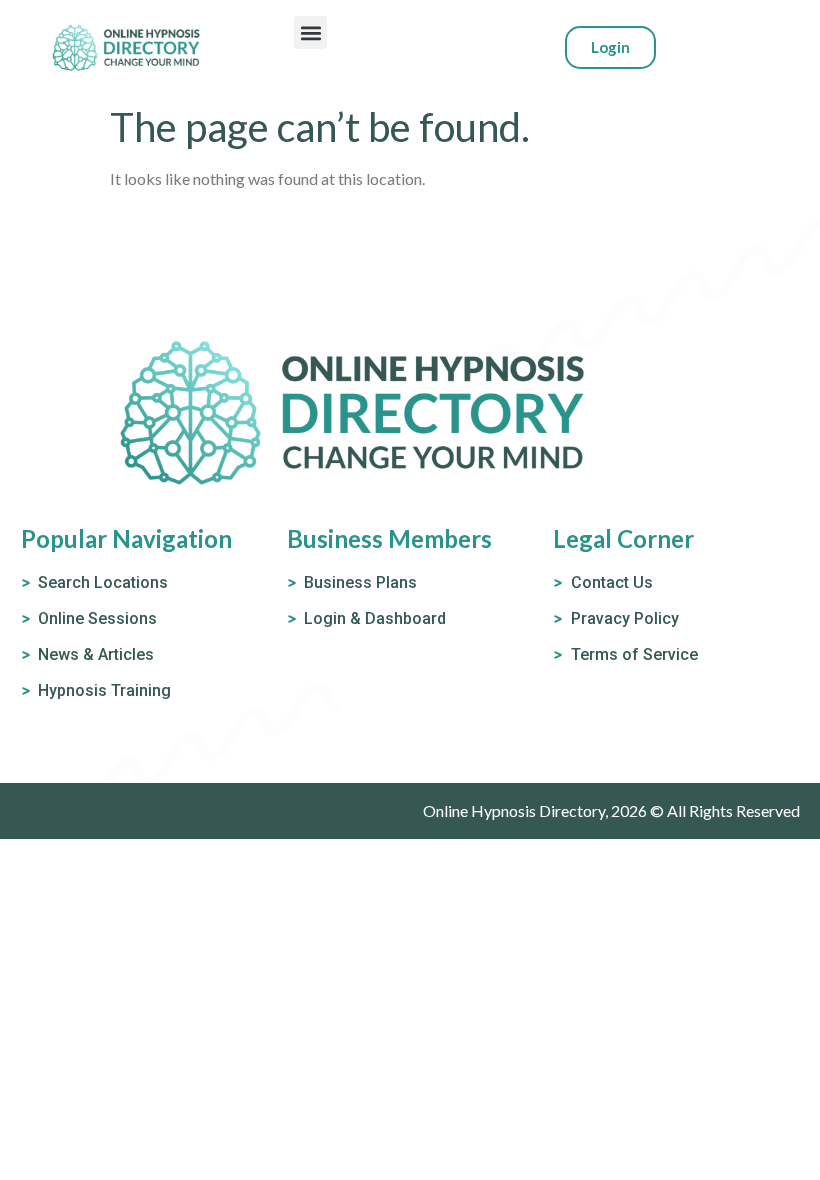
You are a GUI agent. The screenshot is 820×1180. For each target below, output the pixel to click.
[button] (310, 32)
